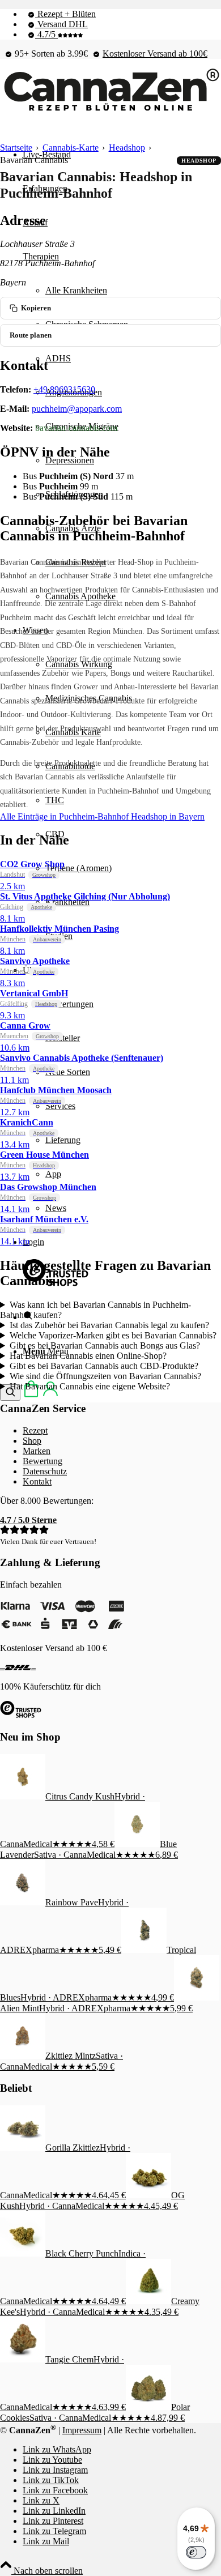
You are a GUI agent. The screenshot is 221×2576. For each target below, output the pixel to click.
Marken (37, 1451)
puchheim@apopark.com (77, 409)
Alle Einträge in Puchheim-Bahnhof (65, 816)
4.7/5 (46, 34)
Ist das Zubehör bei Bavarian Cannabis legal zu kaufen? (109, 1325)
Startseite (16, 148)
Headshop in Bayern (168, 816)
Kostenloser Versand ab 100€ (155, 54)
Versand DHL (61, 24)
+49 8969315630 (64, 389)
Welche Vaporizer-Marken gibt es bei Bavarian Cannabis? (113, 1335)
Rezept (35, 1430)
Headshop (127, 148)
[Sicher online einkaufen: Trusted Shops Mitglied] (56, 1283)
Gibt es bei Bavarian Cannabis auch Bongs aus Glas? (105, 1345)
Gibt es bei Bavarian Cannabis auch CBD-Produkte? (104, 1366)
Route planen (31, 335)
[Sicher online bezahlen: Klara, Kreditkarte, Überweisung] (62, 1629)
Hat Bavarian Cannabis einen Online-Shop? (88, 1356)
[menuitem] (122, 14)
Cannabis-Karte (71, 148)
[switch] (196, 2552)
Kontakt (37, 1481)
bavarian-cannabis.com (76, 428)
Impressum (82, 2430)
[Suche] (10, 1393)
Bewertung (42, 1461)
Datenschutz (45, 1471)
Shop (32, 1441)
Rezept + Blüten (65, 14)
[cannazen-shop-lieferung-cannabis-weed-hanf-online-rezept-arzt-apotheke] (110, 111)
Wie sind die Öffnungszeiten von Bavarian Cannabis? (105, 1376)
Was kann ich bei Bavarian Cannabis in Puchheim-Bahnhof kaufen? (95, 1310)
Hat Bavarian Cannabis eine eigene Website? (90, 1386)
